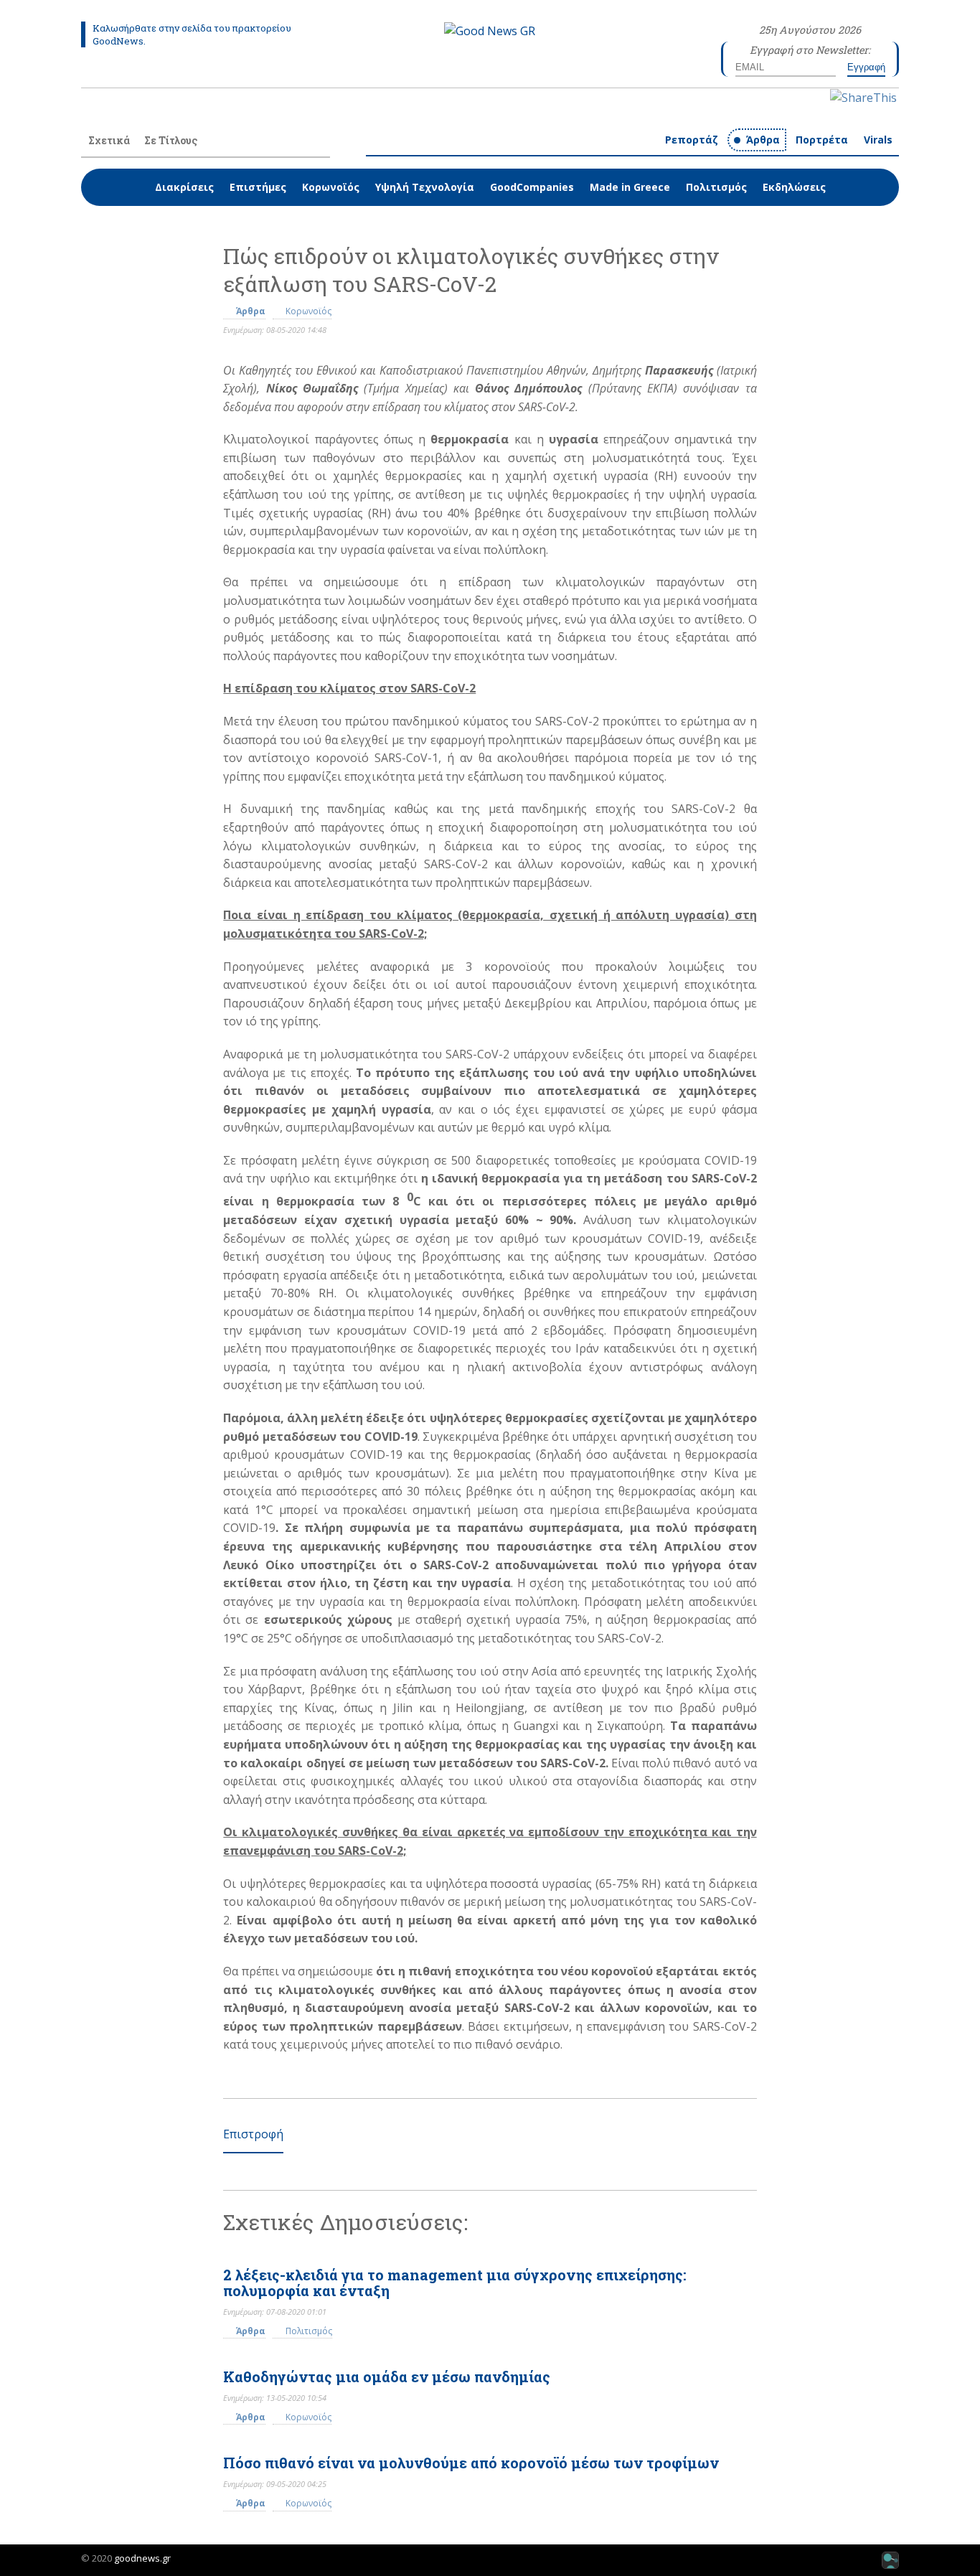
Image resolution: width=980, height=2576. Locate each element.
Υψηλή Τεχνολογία (425, 187)
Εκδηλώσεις (794, 187)
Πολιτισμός (716, 187)
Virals (878, 140)
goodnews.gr (142, 2558)
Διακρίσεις (184, 187)
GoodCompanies (532, 187)
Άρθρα (763, 140)
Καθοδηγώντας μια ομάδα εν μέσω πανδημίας (387, 2377)
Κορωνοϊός (331, 187)
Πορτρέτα (822, 140)
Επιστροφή (253, 2134)
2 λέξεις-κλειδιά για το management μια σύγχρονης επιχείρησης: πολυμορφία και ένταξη (455, 2283)
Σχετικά (109, 140)
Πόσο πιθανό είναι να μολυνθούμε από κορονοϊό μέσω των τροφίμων (471, 2463)
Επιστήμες (258, 187)
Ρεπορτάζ (692, 140)
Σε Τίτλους (171, 140)
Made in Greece (630, 187)
